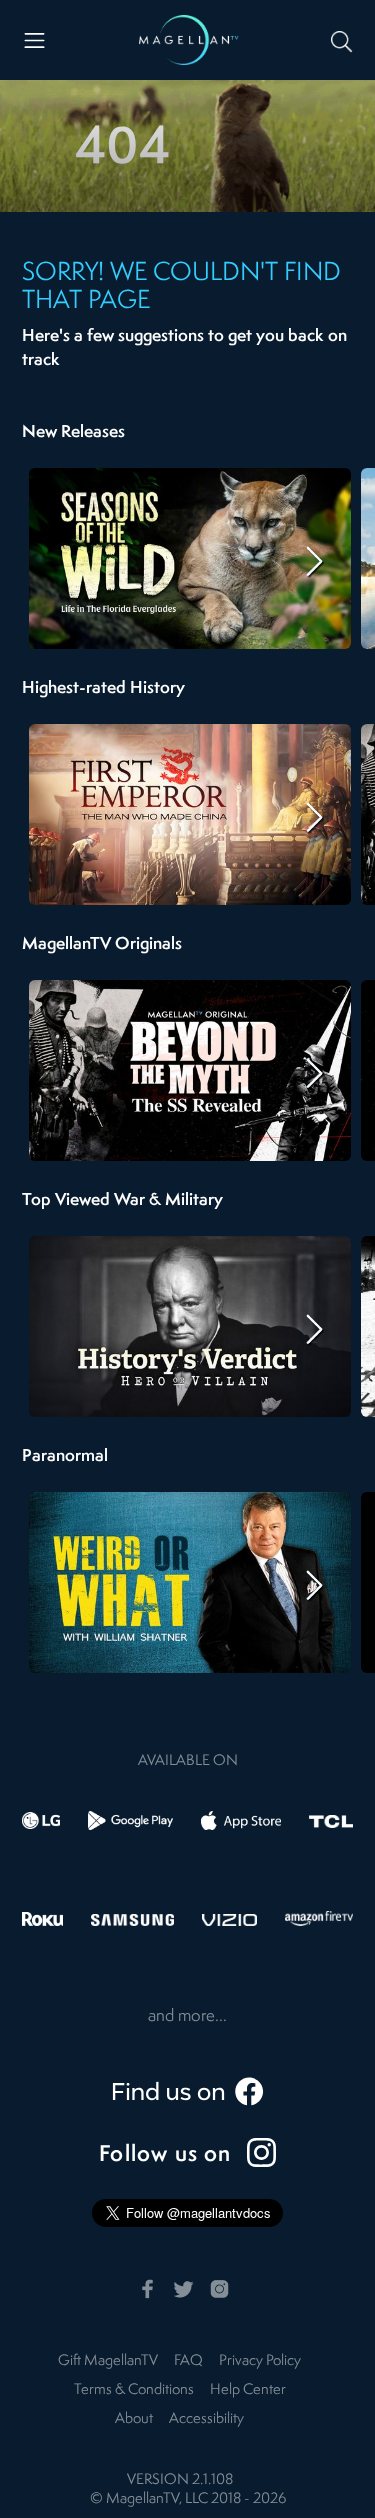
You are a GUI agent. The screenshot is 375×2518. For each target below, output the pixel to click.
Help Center (248, 2390)
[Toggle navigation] (34, 40)
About (134, 2419)
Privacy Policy (260, 2361)
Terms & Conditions (134, 2390)
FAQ (188, 2361)
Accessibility (206, 2419)
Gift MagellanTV (108, 2361)
